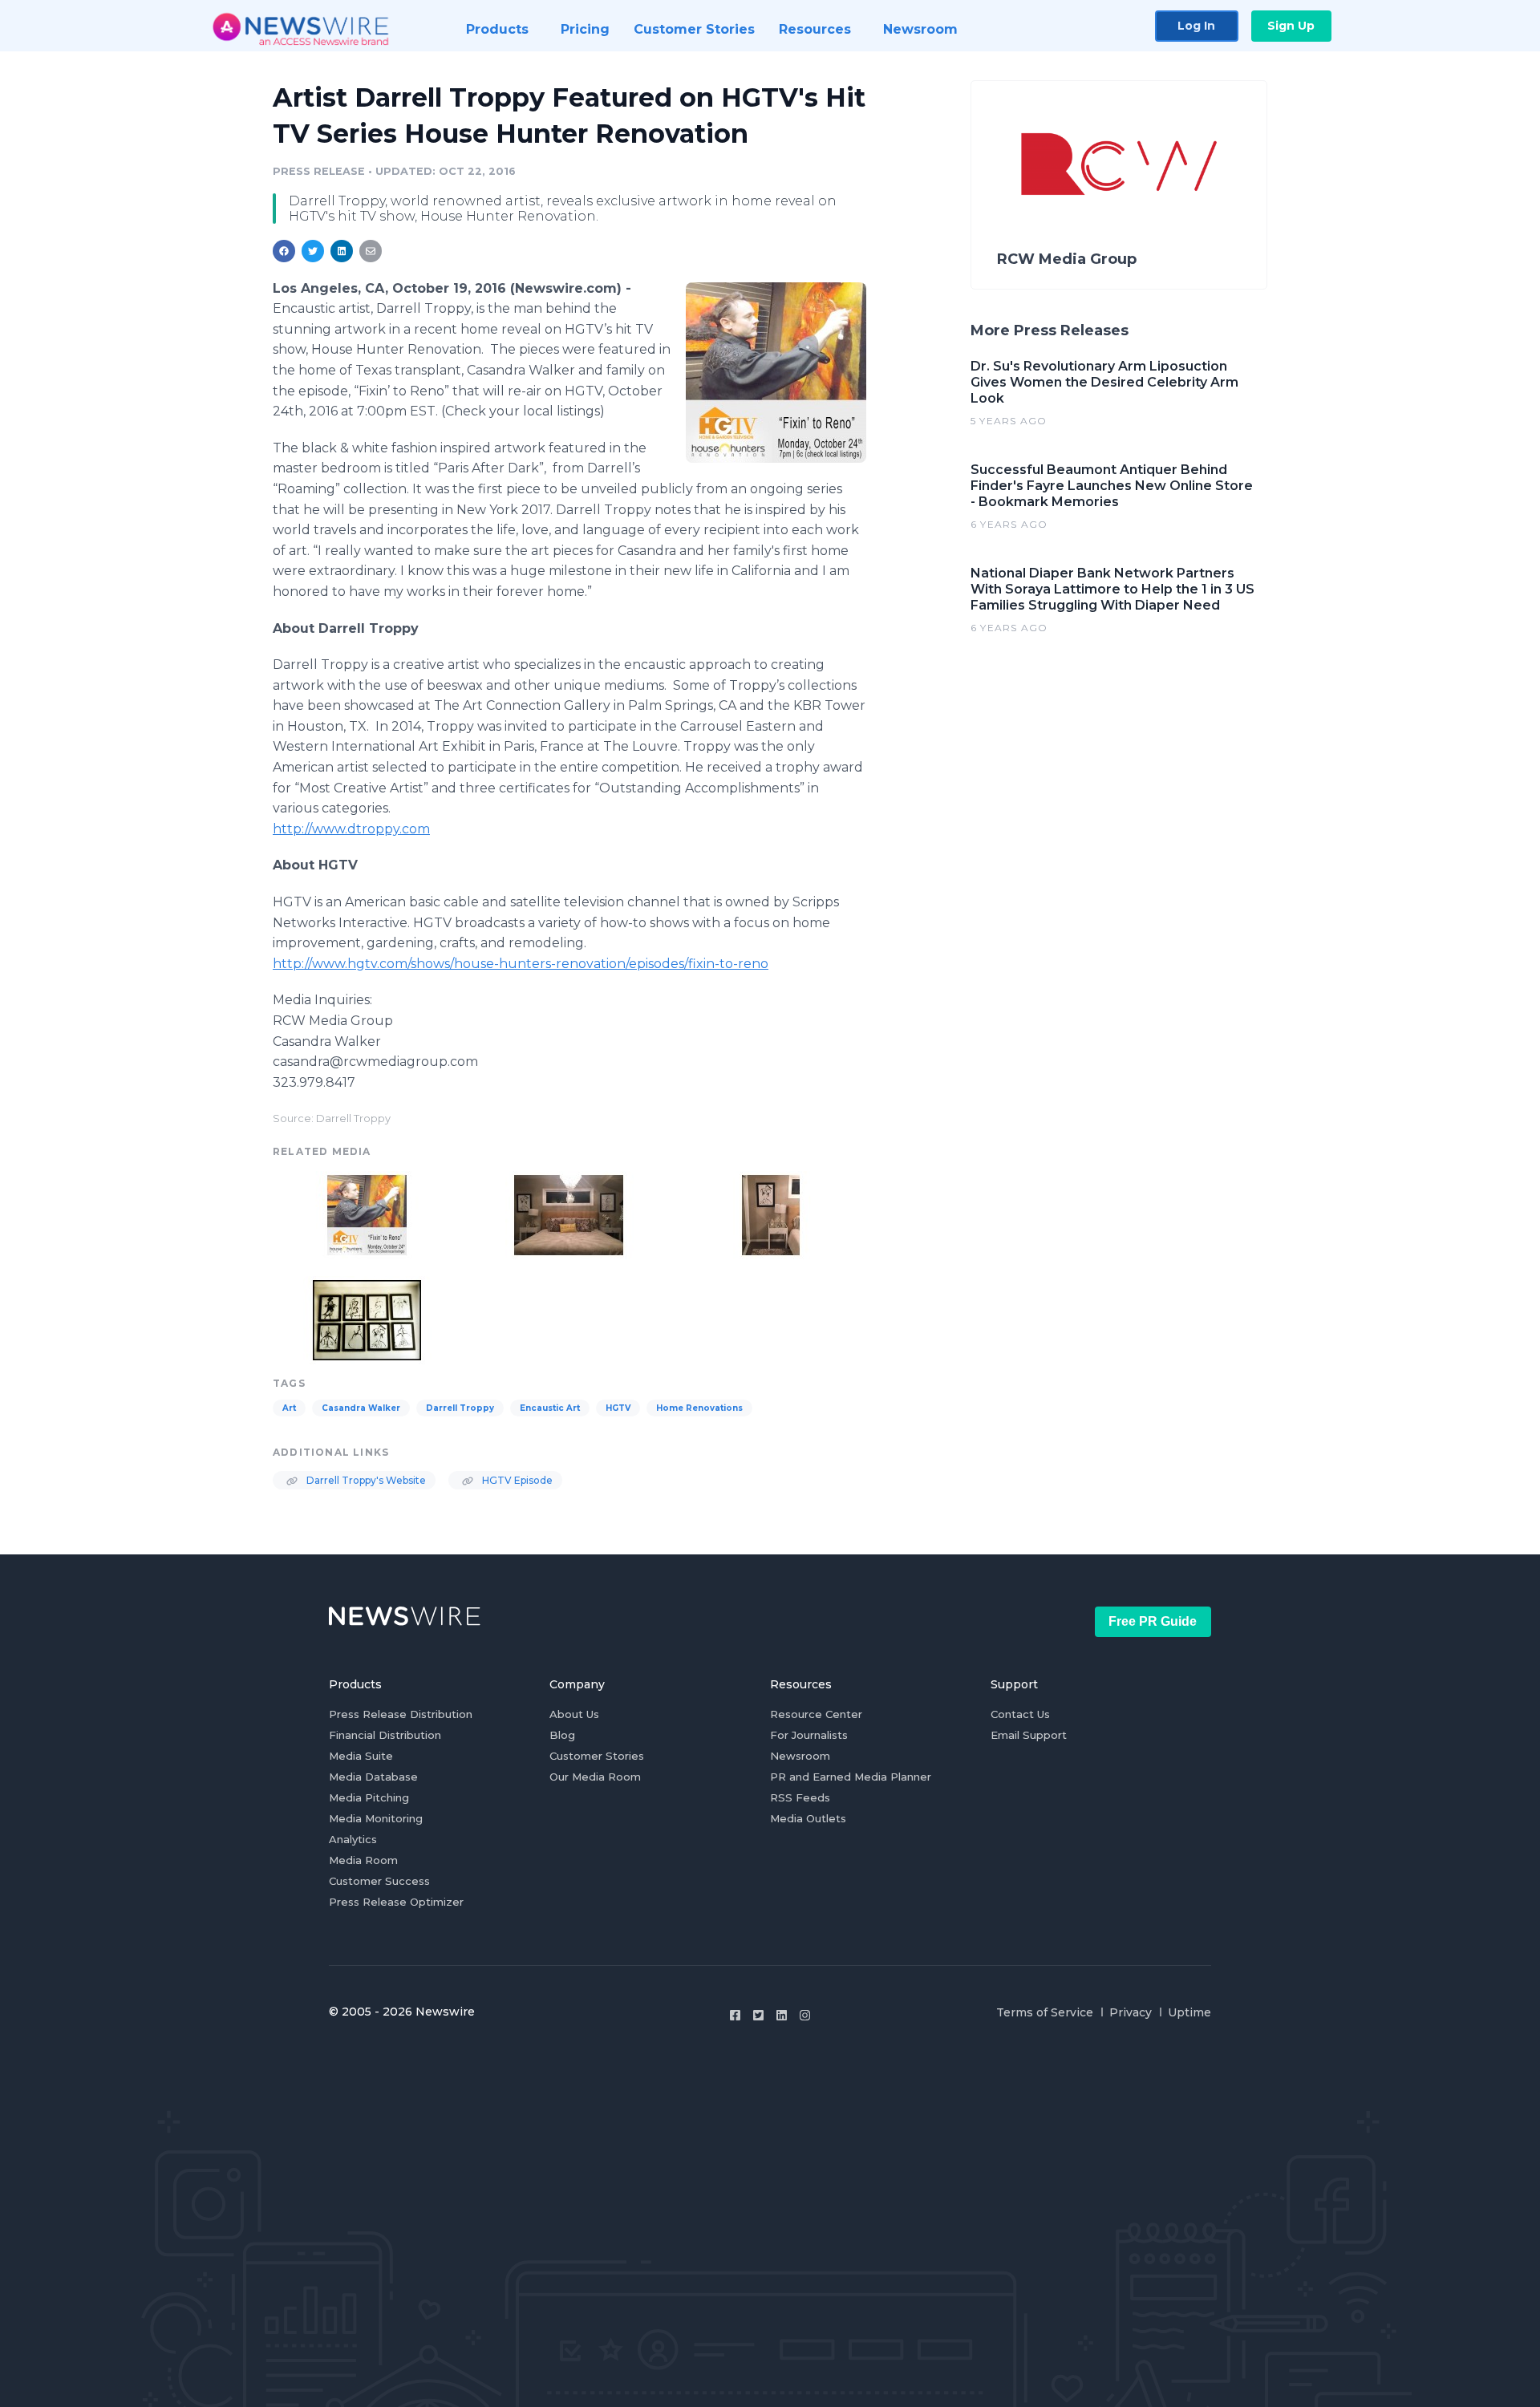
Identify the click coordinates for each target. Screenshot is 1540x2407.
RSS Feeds (800, 1797)
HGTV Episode (516, 1480)
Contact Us (1020, 1714)
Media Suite (361, 1756)
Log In (1196, 26)
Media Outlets (808, 1818)
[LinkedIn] (782, 2015)
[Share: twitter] (313, 251)
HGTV (618, 1408)
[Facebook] (735, 2015)
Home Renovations (699, 1408)
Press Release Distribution (401, 1714)
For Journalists (809, 1735)
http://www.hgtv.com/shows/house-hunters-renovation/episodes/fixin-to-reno (521, 964)
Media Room (363, 1860)
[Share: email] (371, 251)
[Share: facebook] (284, 251)
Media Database (373, 1777)
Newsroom (800, 1756)
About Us (574, 1714)
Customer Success (379, 1881)
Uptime (1189, 2012)
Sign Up (1291, 26)
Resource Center (816, 1714)
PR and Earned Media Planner (851, 1777)
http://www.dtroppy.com (351, 829)
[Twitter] (758, 2015)
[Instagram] (805, 2015)
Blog (562, 1735)
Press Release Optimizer (396, 1902)
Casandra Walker (361, 1408)
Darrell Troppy (460, 1408)
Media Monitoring (376, 1818)
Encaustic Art (550, 1408)
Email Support (1029, 1735)
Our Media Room (595, 1777)
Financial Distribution (385, 1735)
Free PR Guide (1153, 1621)
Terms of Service (1045, 2012)
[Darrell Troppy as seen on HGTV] (776, 372)
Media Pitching (369, 1797)
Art (289, 1408)
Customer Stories (597, 1756)
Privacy (1131, 2012)
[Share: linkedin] (342, 251)
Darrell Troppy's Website (365, 1480)
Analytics (353, 1839)
